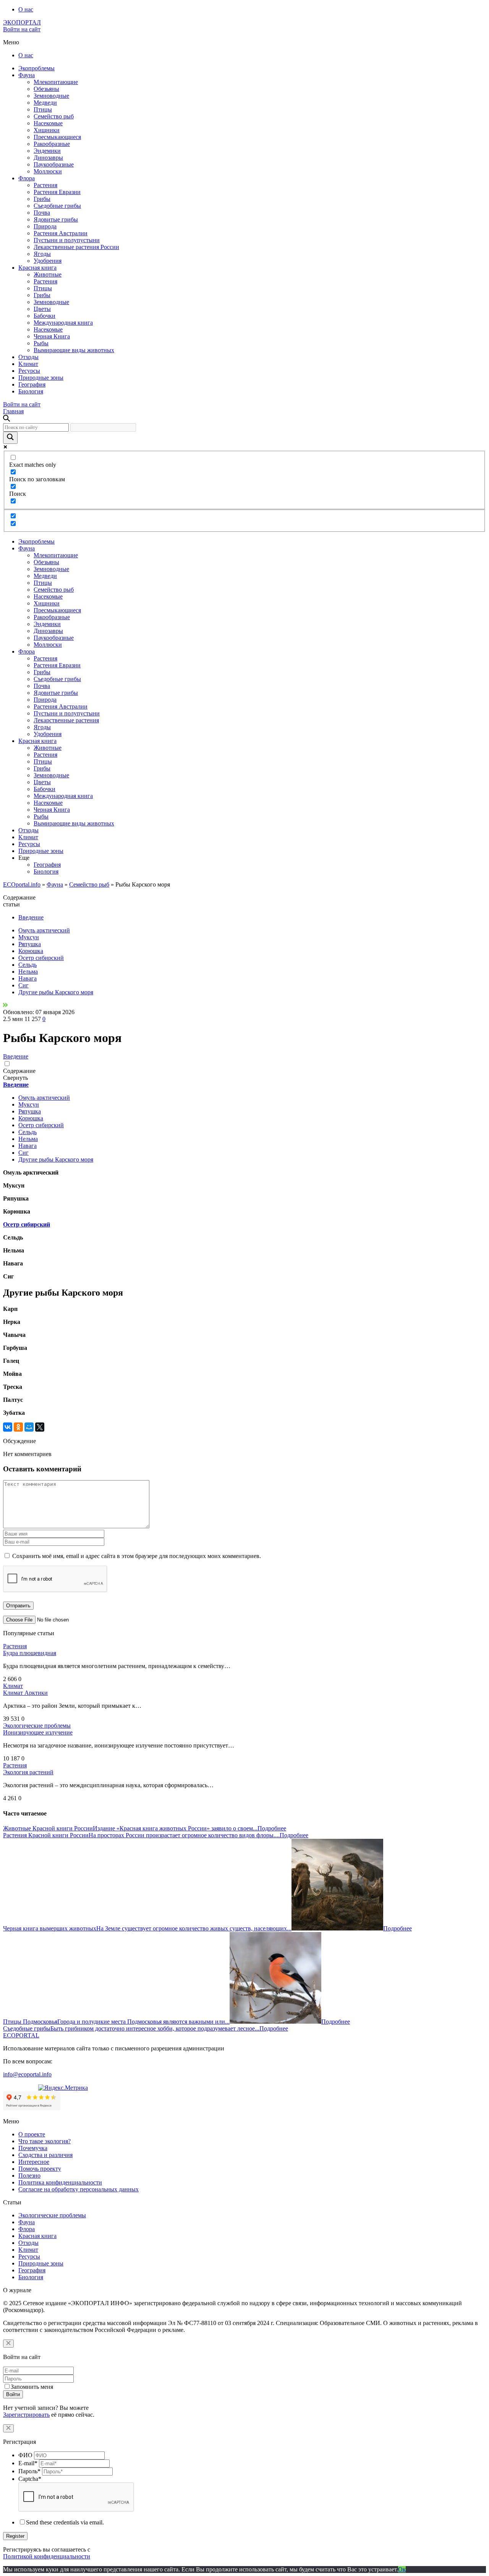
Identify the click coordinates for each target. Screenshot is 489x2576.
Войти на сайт (22, 29)
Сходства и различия (45, 2155)
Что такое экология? (45, 2141)
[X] (40, 1427)
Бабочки (45, 316)
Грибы (42, 199)
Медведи (45, 103)
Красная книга (37, 268)
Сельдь (28, 965)
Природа (45, 226)
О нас (26, 9)
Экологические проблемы (37, 1726)
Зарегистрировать (26, 2415)
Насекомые (48, 123)
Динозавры (48, 158)
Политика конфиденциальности (60, 2182)
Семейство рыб (54, 116)
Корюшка (31, 951)
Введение (31, 917)
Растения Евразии (57, 192)
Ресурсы (29, 371)
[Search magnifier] (10, 438)
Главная (13, 411)
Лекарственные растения (66, 720)
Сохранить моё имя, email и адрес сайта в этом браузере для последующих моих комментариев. (137, 1556)
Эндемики (47, 151)
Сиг (23, 985)
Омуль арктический (44, 930)
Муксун (29, 937)
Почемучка (33, 2148)
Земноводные (51, 96)
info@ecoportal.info (27, 2074)
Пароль (29, 2471)
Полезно (29, 2176)
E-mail (28, 2463)
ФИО (25, 2455)
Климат (28, 364)
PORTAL (21, 2035)
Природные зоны (41, 378)
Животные (48, 274)
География (32, 384)
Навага (28, 978)
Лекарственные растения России (76, 247)
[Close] (8, 2344)
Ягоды (42, 254)
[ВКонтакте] (8, 1427)
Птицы (43, 109)
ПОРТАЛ (22, 22)
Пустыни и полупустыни (67, 240)
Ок (402, 2569)
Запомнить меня (32, 2387)
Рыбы (41, 343)
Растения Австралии (61, 233)
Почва (42, 213)
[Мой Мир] (29, 1427)
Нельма (28, 972)
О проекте (32, 2134)
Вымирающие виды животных (74, 350)
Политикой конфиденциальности (47, 2556)
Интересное (34, 2162)
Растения (45, 185)
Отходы (28, 357)
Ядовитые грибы (56, 219)
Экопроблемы (36, 68)
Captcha (30, 2479)
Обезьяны (46, 89)
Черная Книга (52, 336)
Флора (27, 178)
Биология (31, 391)
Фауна (27, 75)
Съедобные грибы (57, 206)
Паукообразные (54, 164)
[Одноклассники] (18, 1427)
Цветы (42, 309)
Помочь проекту (40, 2169)
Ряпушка (30, 944)
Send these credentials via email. (65, 2522)
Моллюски (48, 171)
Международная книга (63, 323)
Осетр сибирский (41, 958)
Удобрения (48, 261)
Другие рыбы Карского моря (56, 992)
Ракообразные (52, 144)
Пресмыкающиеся (57, 137)
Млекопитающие (56, 82)
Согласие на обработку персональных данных (79, 2189)
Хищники (47, 130)
